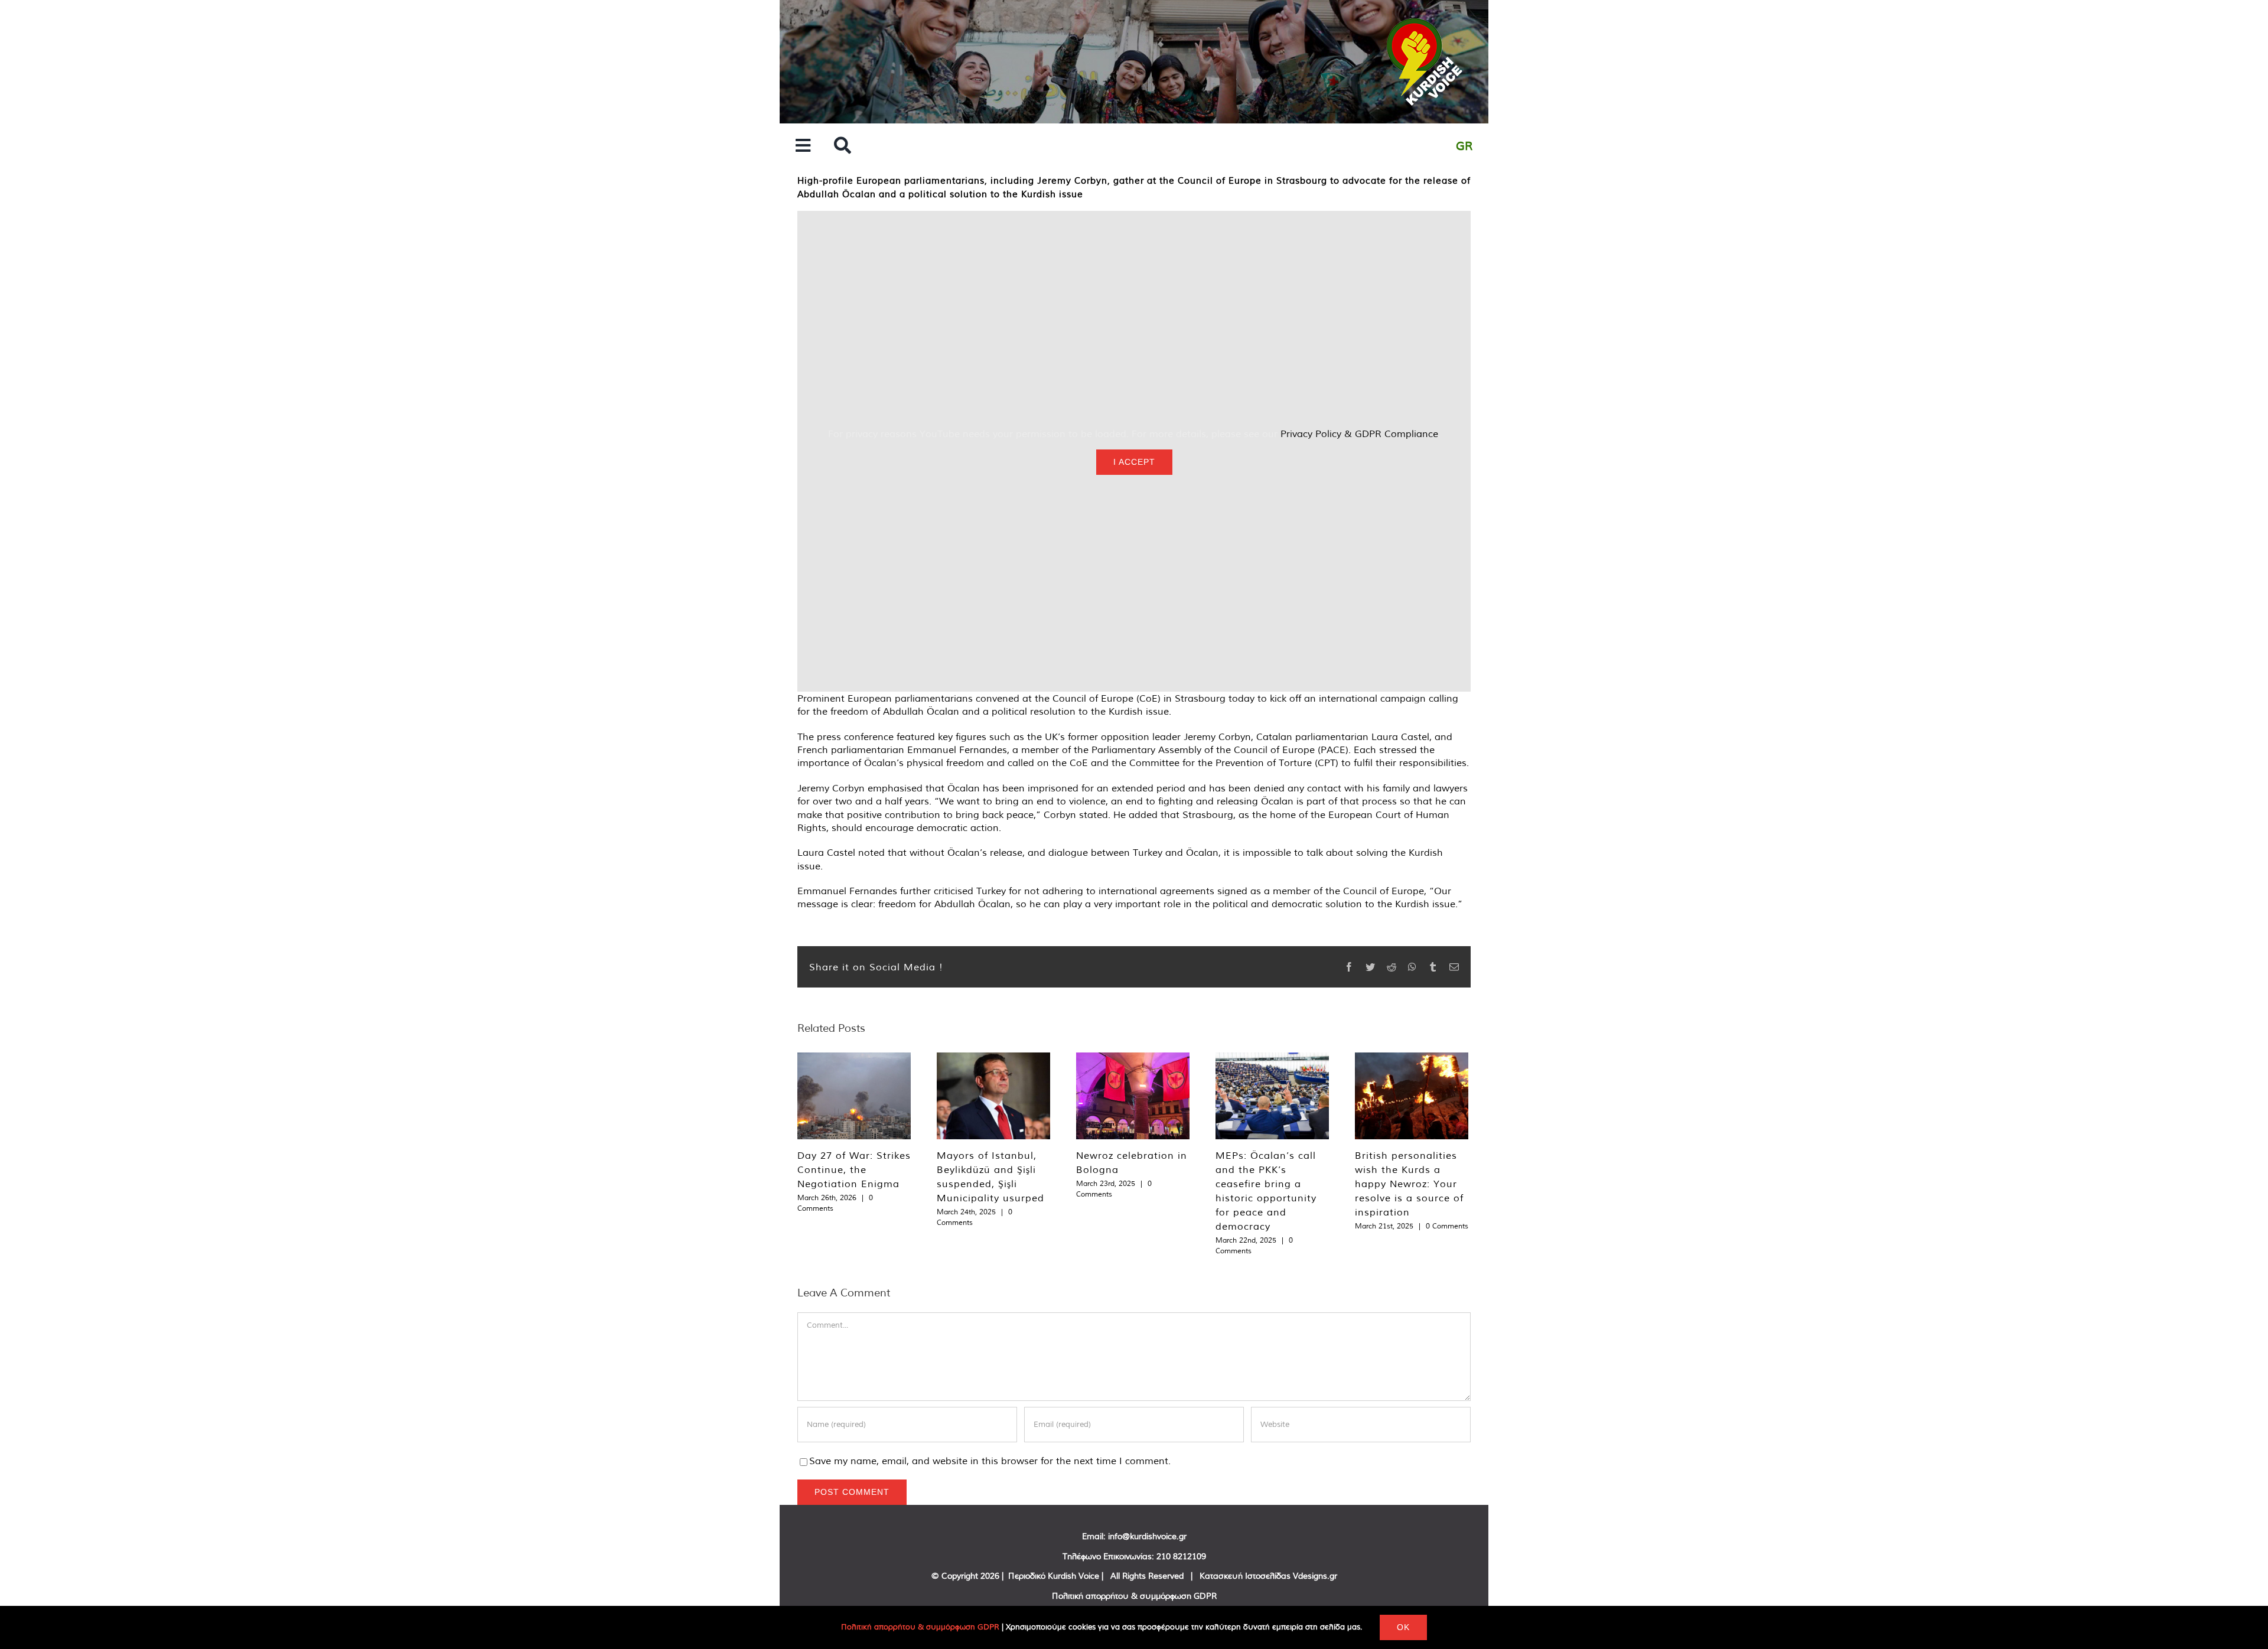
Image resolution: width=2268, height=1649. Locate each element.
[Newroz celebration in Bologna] (1133, 1096)
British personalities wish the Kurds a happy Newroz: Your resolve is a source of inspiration (1409, 1184)
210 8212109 (1181, 1556)
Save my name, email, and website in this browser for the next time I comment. (990, 1461)
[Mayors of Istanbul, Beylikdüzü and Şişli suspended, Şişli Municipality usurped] (993, 1096)
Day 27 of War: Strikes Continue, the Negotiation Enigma (854, 1169)
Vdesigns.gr (1315, 1576)
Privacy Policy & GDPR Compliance (1359, 434)
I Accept (1134, 462)
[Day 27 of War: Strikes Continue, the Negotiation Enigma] (854, 1096)
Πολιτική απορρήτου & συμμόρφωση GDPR (1134, 1596)
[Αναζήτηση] (843, 146)
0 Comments (1447, 1226)
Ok (1403, 1627)
